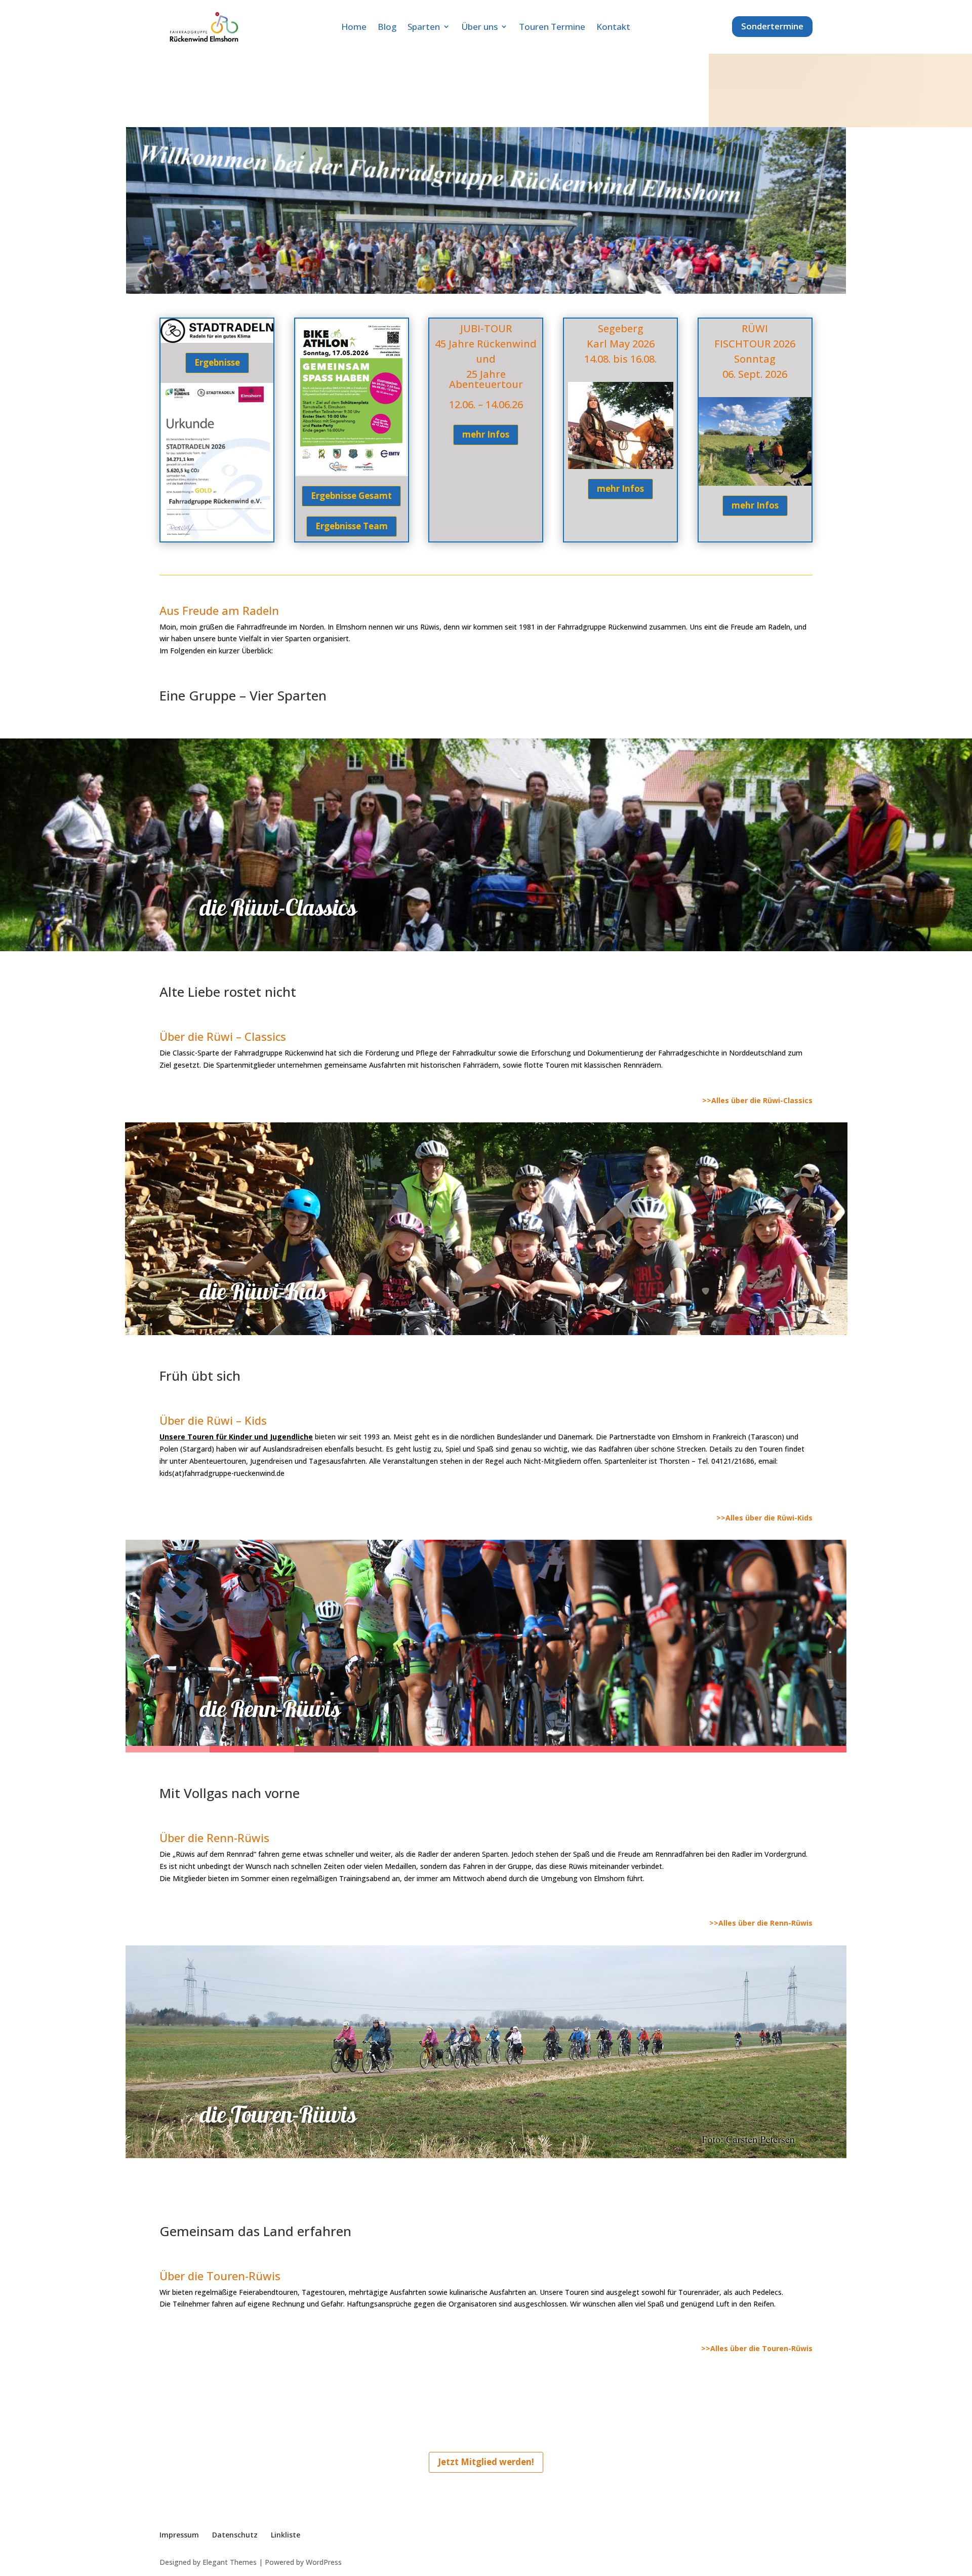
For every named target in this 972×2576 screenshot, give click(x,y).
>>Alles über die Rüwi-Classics (757, 1100)
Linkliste (286, 2535)
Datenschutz (235, 2535)
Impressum (179, 2535)
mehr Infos (486, 434)
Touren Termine (552, 27)
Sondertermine (772, 26)
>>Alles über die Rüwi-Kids (764, 1518)
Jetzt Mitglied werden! (486, 2462)
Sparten (424, 27)
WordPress (324, 2562)
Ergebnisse (217, 362)
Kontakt (613, 27)
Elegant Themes (230, 2562)
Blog (387, 27)
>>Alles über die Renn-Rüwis (761, 1923)
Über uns (479, 27)
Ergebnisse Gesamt (351, 496)
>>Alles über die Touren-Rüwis (757, 2348)
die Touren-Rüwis (278, 2114)
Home (354, 27)
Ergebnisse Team (352, 526)
